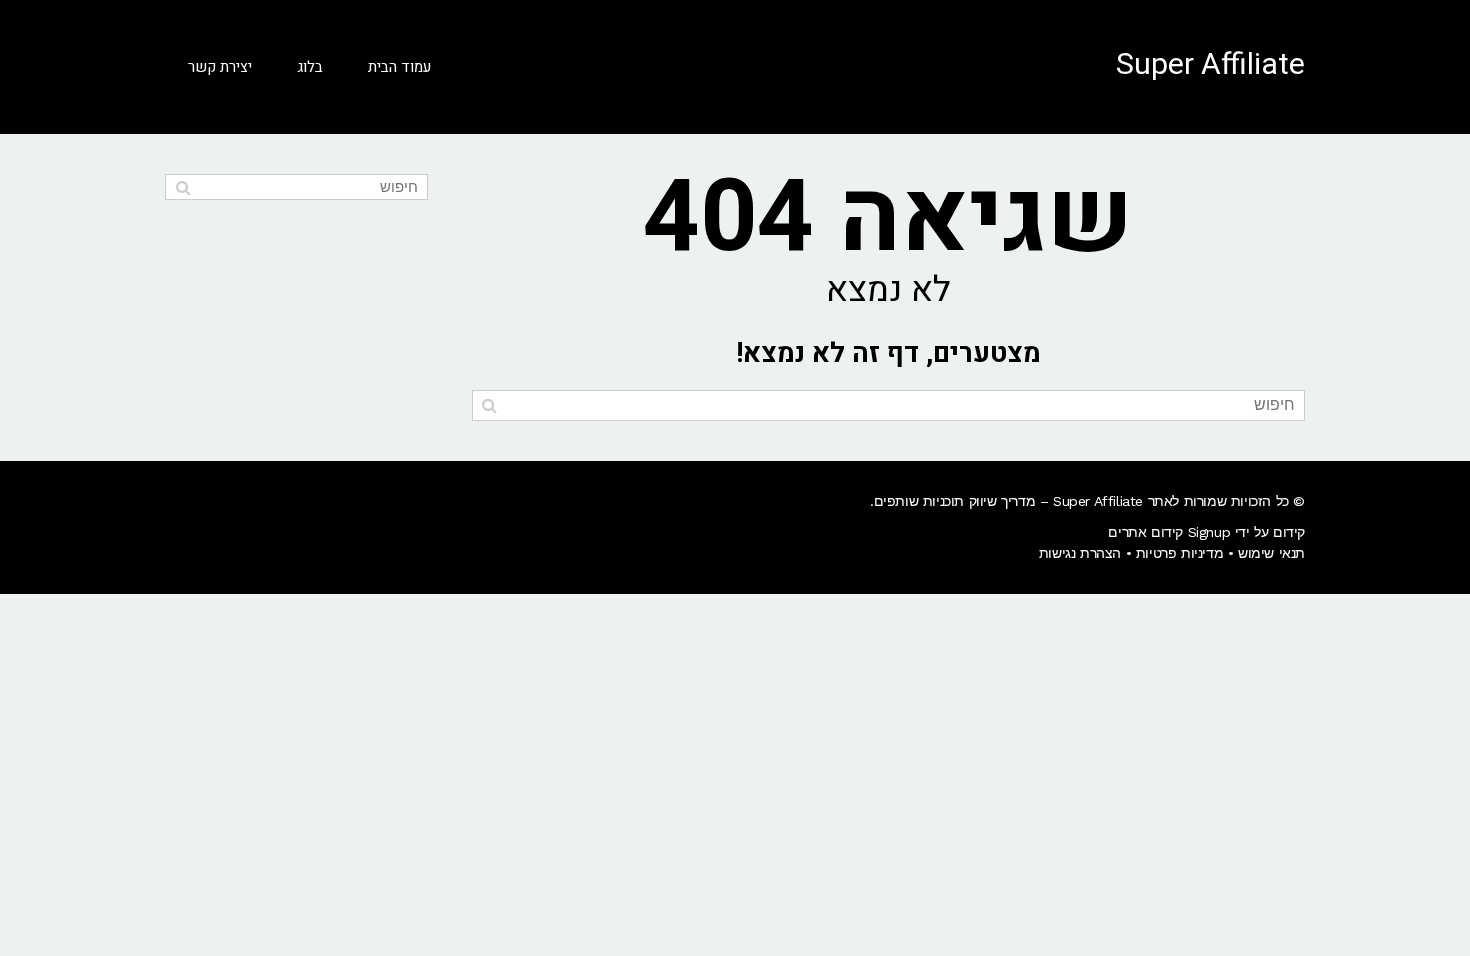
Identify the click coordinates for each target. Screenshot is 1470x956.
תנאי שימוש (1271, 553)
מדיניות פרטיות (1179, 553)
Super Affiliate (1210, 65)
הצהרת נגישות (1080, 553)
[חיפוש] (489, 405)
